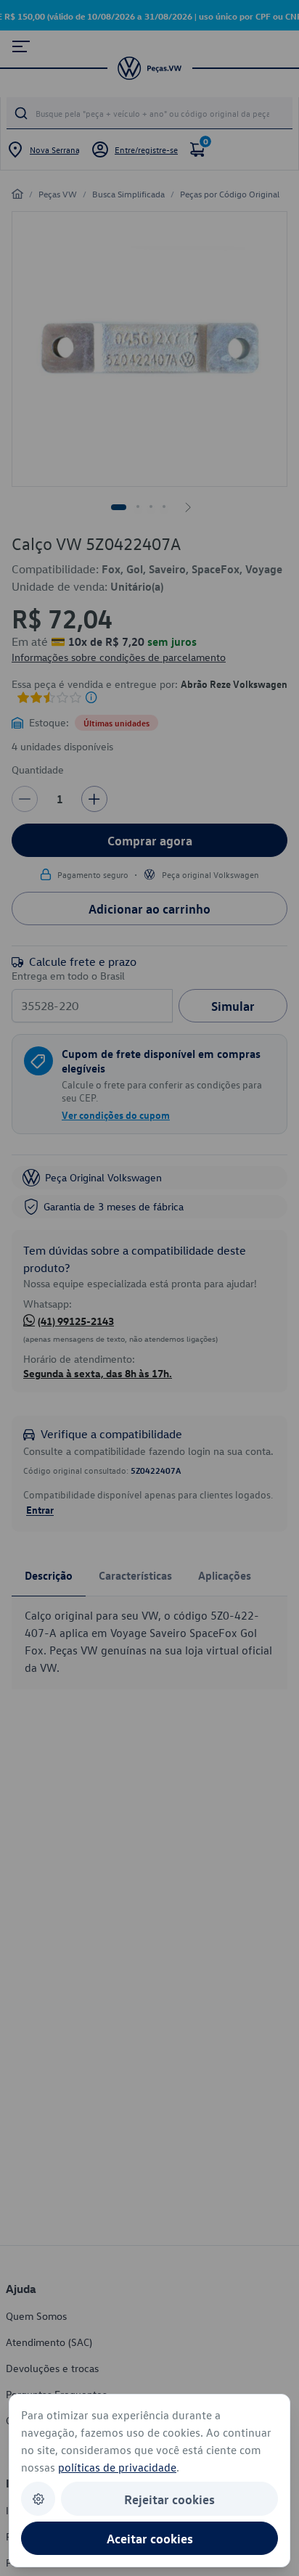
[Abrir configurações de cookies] (38, 2499)
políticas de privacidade (117, 2467)
